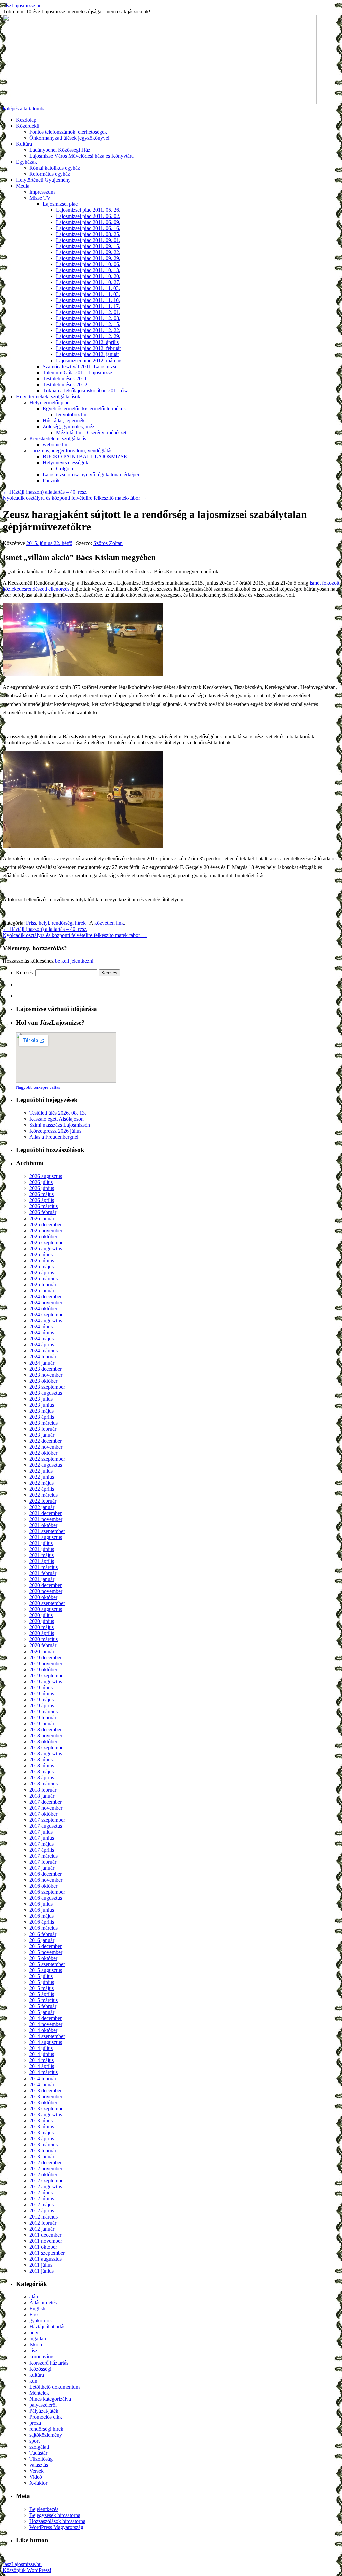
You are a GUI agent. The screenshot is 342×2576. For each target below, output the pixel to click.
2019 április (42, 1705)
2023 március (44, 1423)
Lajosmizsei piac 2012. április (87, 342)
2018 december (46, 1730)
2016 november (46, 1880)
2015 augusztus (46, 1970)
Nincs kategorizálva (50, 2399)
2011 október (43, 2247)
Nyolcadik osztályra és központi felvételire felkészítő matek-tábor (75, 498)
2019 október (43, 1669)
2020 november (46, 1591)
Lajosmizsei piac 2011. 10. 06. (88, 264)
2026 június (42, 1188)
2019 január (42, 1724)
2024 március (44, 1351)
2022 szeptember (47, 1459)
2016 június (42, 1910)
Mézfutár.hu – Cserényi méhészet (91, 433)
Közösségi (40, 2369)
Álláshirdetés (43, 2303)
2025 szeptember (47, 1242)
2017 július (41, 1832)
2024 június (42, 1333)
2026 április (42, 1200)
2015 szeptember (47, 1964)
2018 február (43, 1790)
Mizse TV (40, 198)
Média (23, 186)
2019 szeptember (47, 1675)
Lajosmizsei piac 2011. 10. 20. (88, 276)
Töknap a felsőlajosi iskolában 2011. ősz (85, 390)
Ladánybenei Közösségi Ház (60, 150)
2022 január (42, 1507)
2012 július (41, 2193)
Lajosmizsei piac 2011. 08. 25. (88, 234)
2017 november (46, 1808)
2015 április (42, 1994)
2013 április (42, 2138)
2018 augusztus (46, 1754)
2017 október (43, 1814)
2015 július (41, 1976)
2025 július (41, 1254)
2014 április (42, 2066)
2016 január (42, 1940)
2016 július (41, 1904)
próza (35, 2423)
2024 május (42, 1339)
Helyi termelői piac (49, 402)
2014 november (46, 2024)
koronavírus (42, 2357)
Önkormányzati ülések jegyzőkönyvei (69, 138)
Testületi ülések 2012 (65, 384)
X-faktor (38, 2483)
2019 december (46, 1657)
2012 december (46, 2163)
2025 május (42, 1266)
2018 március (44, 1784)
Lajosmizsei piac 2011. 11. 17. (88, 306)
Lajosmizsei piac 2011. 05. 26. (88, 210)
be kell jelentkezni (74, 961)
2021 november (46, 1519)
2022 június (42, 1477)
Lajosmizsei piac (60, 204)
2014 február (43, 2078)
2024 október (43, 1309)
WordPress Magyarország (56, 2527)
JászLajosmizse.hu (22, 6)
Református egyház (50, 174)
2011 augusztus (46, 2259)
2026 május (42, 1194)
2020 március (44, 1639)
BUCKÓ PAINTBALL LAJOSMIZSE (85, 457)
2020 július (41, 1615)
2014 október (43, 2030)
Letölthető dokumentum (55, 2387)
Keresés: (25, 972)
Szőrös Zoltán (108, 543)
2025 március (44, 1278)
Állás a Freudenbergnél (54, 1137)
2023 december (46, 1369)
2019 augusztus (46, 1681)
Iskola (36, 2345)
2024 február (43, 1357)
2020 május (42, 1627)
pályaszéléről (43, 2405)
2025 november (46, 1230)
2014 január (42, 2084)
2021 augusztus (46, 1537)
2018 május (42, 1772)
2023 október (43, 1381)
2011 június (42, 2271)
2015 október (43, 1958)
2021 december (46, 1513)
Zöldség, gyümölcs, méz (68, 426)
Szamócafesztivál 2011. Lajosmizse (80, 366)
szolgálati (39, 2447)
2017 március (44, 1856)
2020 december (46, 1585)
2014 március (44, 2072)
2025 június (42, 1260)
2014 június (42, 2054)
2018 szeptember (47, 1748)
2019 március (44, 1711)
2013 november (46, 2096)
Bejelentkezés (44, 2509)
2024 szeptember (47, 1315)
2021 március (44, 1567)
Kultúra (24, 144)
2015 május (42, 1988)
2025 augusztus (46, 1248)
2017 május (42, 1844)
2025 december (46, 1224)
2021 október (43, 1525)
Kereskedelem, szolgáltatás (58, 439)
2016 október (43, 1886)
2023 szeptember (47, 1387)
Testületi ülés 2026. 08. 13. (58, 1113)
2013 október (43, 2102)
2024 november (46, 1303)
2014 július (41, 2048)
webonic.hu (55, 445)
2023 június (42, 1405)
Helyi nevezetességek (65, 463)
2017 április (42, 1850)
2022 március (44, 1495)
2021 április (42, 1561)
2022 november (46, 1447)
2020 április (42, 1633)
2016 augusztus (46, 1898)
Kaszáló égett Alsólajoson (57, 1119)
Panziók (51, 481)
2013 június (42, 2126)
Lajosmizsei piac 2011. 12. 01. (88, 312)
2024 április (42, 1345)
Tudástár (38, 2453)
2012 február (43, 2223)
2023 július (41, 1399)
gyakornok (41, 2321)
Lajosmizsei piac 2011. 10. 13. (88, 270)
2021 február (43, 1573)
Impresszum (42, 192)
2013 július (41, 2120)
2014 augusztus (46, 2042)
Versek (37, 2471)
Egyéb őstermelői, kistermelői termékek (84, 408)
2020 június (42, 1621)
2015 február (43, 2006)
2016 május (42, 1916)
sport (35, 2441)
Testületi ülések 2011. (65, 378)
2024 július (41, 1327)
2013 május (42, 2132)
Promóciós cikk (46, 2417)
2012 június (42, 2199)
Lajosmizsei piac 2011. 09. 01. (88, 240)
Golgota (65, 469)
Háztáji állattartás (47, 2327)
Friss (31, 923)
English (37, 2309)
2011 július (41, 2265)
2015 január (42, 2012)
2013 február (43, 2151)
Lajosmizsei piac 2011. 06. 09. (88, 222)
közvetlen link (109, 923)
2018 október (43, 1742)
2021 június (42, 1549)
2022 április (42, 1489)
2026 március (44, 1206)
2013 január (42, 2157)
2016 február (43, 1934)
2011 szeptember (47, 2253)
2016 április (42, 1922)
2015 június (42, 1982)
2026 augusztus (46, 1176)
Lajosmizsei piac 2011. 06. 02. (88, 216)
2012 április (42, 2211)
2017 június (42, 1838)
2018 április (42, 1778)
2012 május (42, 2205)
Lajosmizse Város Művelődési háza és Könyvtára (81, 156)
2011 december (45, 2235)
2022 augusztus (46, 1465)
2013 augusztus (46, 2114)
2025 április (42, 1272)
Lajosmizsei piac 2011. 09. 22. (88, 252)
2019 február (43, 1718)
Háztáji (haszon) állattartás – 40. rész (45, 492)
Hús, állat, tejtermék (64, 420)
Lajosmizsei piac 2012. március (89, 360)
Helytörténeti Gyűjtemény (43, 180)
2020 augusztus (46, 1609)
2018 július (41, 1760)
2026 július (41, 1182)
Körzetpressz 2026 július (55, 1131)
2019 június (42, 1693)
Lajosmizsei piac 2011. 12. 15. (88, 324)
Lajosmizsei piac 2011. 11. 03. (88, 288)
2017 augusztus (46, 1826)
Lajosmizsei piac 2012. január (88, 354)
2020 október (43, 1597)
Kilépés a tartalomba (24, 108)
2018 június (42, 1766)
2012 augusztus (46, 2187)
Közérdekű (28, 126)
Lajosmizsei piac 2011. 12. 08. (88, 318)
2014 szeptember (47, 2036)
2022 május (42, 1483)
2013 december (46, 2090)
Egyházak (27, 162)
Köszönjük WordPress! (27, 2570)
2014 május (42, 2060)
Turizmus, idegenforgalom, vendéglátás (71, 451)
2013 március (44, 2144)
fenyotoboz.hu (71, 414)
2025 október (43, 1236)
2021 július (41, 1543)
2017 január (42, 1868)
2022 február (43, 1501)
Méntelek (39, 2393)
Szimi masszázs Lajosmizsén (60, 1125)
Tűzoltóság (41, 2459)
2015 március (44, 2000)
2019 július (41, 1687)
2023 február (43, 1429)
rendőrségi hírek (69, 923)
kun (33, 2381)
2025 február (43, 1284)
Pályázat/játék (44, 2411)
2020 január (42, 1651)
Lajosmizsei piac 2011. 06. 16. (88, 228)
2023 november (46, 1375)
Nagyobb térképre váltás (38, 1087)
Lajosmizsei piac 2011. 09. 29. (88, 258)
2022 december (46, 1441)
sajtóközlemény (46, 2435)
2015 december (46, 1946)
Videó (36, 2477)
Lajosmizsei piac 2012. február (89, 348)
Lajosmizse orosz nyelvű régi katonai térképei (91, 475)
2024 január (42, 1363)
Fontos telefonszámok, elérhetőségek (68, 132)
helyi (44, 923)
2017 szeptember (47, 1820)
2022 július (41, 1471)
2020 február (43, 1645)
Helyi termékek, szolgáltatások (48, 396)
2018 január (42, 1796)
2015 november (46, 1952)
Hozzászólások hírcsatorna (57, 2521)
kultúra (37, 2375)
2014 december (46, 2018)
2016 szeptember (47, 1892)
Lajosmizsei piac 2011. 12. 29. (88, 336)
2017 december (46, 1802)
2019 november (46, 1663)
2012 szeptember (47, 2181)
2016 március (44, 1928)
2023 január (42, 1435)
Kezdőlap (26, 120)
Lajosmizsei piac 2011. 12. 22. (88, 330)
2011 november (46, 2241)
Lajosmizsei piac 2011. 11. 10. (88, 300)
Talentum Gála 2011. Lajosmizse (77, 372)
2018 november (46, 1736)
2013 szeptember (47, 2108)
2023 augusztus (46, 1393)
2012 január (42, 2229)
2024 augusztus (46, 1321)
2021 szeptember (47, 1531)
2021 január (42, 1579)
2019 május (42, 1699)
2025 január (42, 1291)
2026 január (42, 1218)
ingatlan (38, 2339)
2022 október (43, 1453)
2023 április (42, 1417)
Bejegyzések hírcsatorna (55, 2515)
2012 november (46, 2169)
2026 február (43, 1212)
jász (33, 2351)
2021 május (42, 1555)
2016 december (46, 1874)
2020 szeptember (47, 1603)
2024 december (46, 1297)
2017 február (43, 1862)
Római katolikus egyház (55, 168)
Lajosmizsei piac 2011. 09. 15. (88, 246)
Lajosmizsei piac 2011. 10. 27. (88, 282)
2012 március (44, 2217)
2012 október (43, 2175)
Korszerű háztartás (49, 2363)
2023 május (42, 1411)
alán (34, 2297)
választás (39, 2465)
